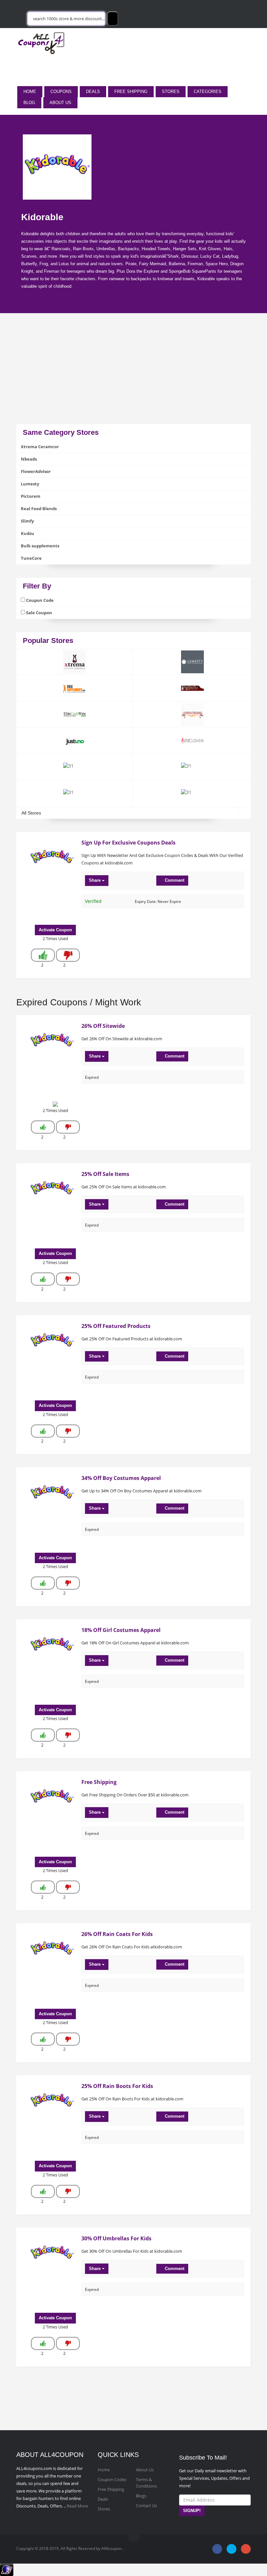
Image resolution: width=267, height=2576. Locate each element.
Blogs (141, 2496)
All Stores (31, 813)
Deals (93, 91)
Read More (77, 2506)
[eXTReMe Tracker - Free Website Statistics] (7, 2569)
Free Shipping (131, 91)
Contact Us (146, 2506)
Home (30, 91)
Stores (171, 91)
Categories (208, 91)
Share (95, 880)
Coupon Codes (112, 2479)
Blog (29, 103)
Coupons (61, 91)
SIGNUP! (192, 2511)
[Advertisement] (133, 378)
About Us (60, 103)
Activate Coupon (55, 930)
